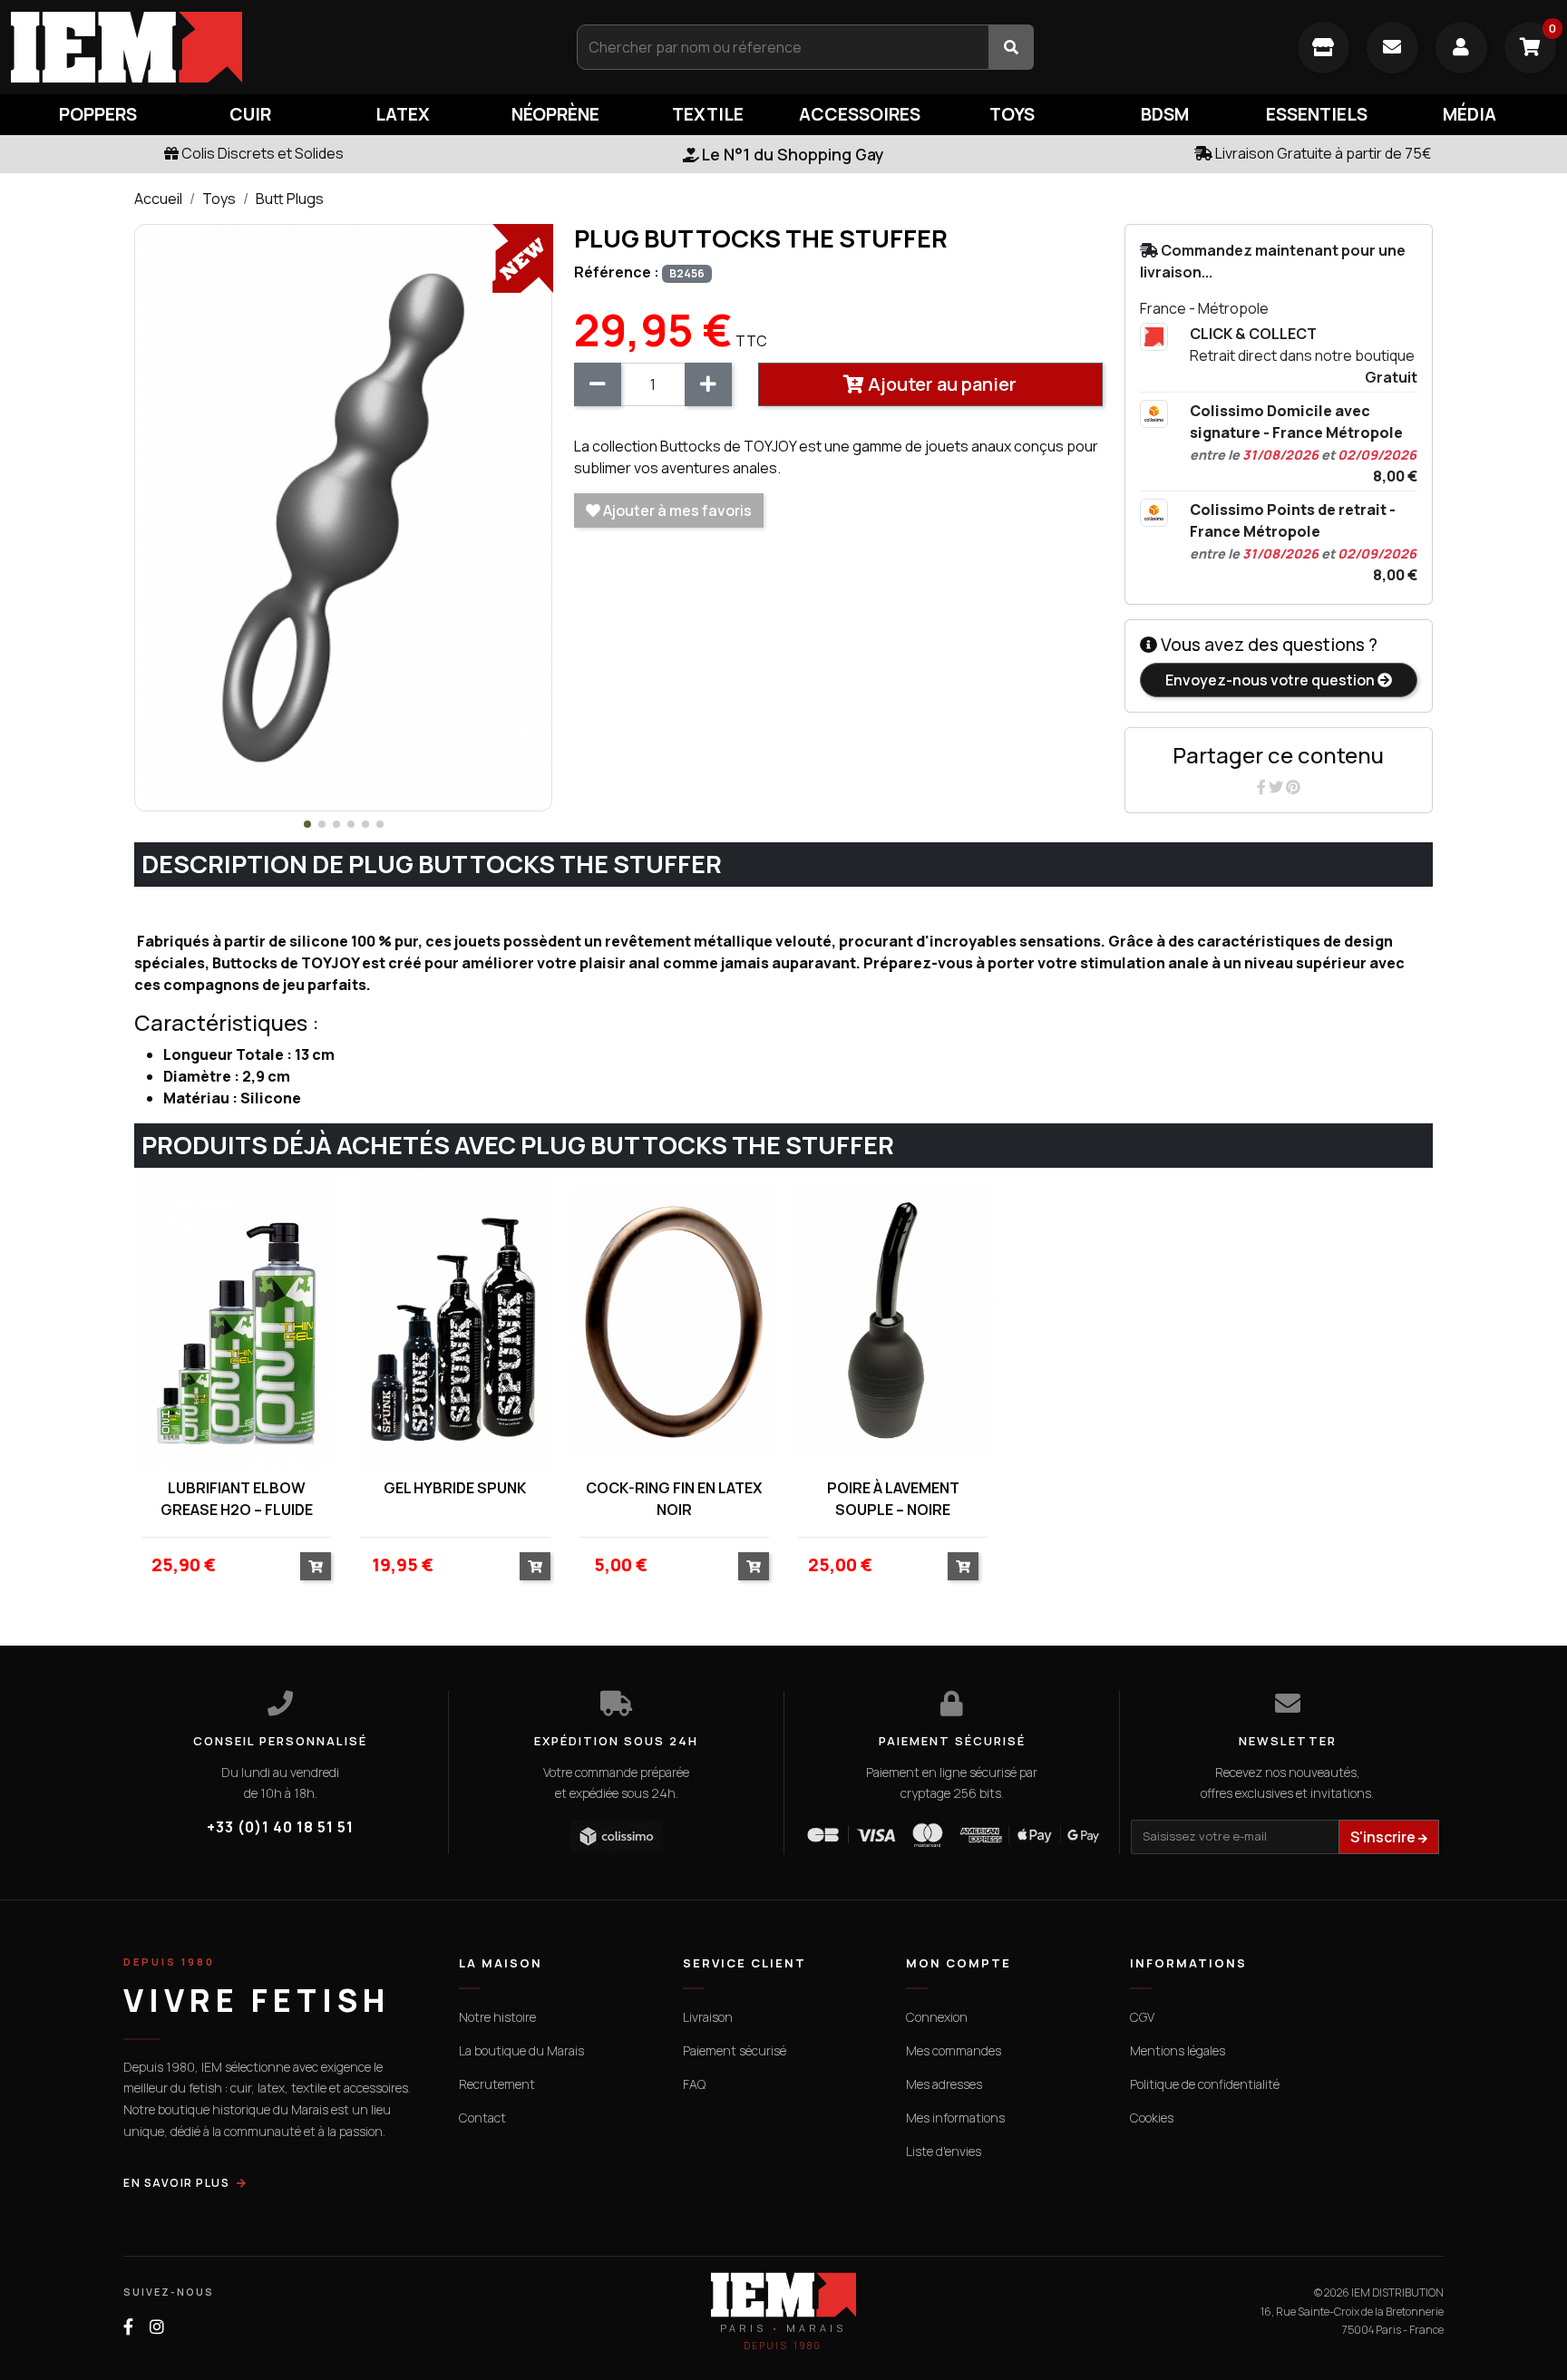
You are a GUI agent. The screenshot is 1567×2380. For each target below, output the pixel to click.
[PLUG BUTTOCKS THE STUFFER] (343, 517)
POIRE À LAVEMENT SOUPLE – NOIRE (893, 1499)
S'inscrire (1384, 1837)
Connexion (937, 2017)
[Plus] (708, 384)
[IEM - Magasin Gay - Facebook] (128, 2327)
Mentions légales (1178, 2050)
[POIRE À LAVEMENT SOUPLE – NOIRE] (893, 1322)
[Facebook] (1263, 787)
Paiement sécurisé (735, 2050)
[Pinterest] (1293, 787)
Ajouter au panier (940, 384)
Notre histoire (497, 2017)
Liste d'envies (944, 2151)
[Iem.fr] (261, 47)
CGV (1142, 2017)
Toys (219, 199)
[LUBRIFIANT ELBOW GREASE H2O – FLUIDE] (236, 1322)
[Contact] (1392, 48)
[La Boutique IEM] (1324, 48)
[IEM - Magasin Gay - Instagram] (157, 2327)
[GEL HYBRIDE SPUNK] (455, 1322)
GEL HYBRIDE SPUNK (455, 1488)
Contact (482, 2118)
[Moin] (598, 384)
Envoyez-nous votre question (1271, 680)
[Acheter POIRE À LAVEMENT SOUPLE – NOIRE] (963, 1566)
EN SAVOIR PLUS (176, 2183)
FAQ (694, 2084)
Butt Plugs (290, 199)
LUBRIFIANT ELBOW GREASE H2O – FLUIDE (237, 1499)
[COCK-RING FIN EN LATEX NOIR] (674, 1322)
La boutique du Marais (521, 2050)
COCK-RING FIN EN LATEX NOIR (674, 1499)
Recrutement (497, 2084)
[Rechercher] (1011, 47)
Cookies (1152, 2118)
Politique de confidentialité (1205, 2084)
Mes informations (955, 2118)
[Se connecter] (1461, 48)
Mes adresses (944, 2084)
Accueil (158, 199)
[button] (307, 824)
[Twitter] (1277, 787)
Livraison (708, 2017)
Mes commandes (954, 2050)
